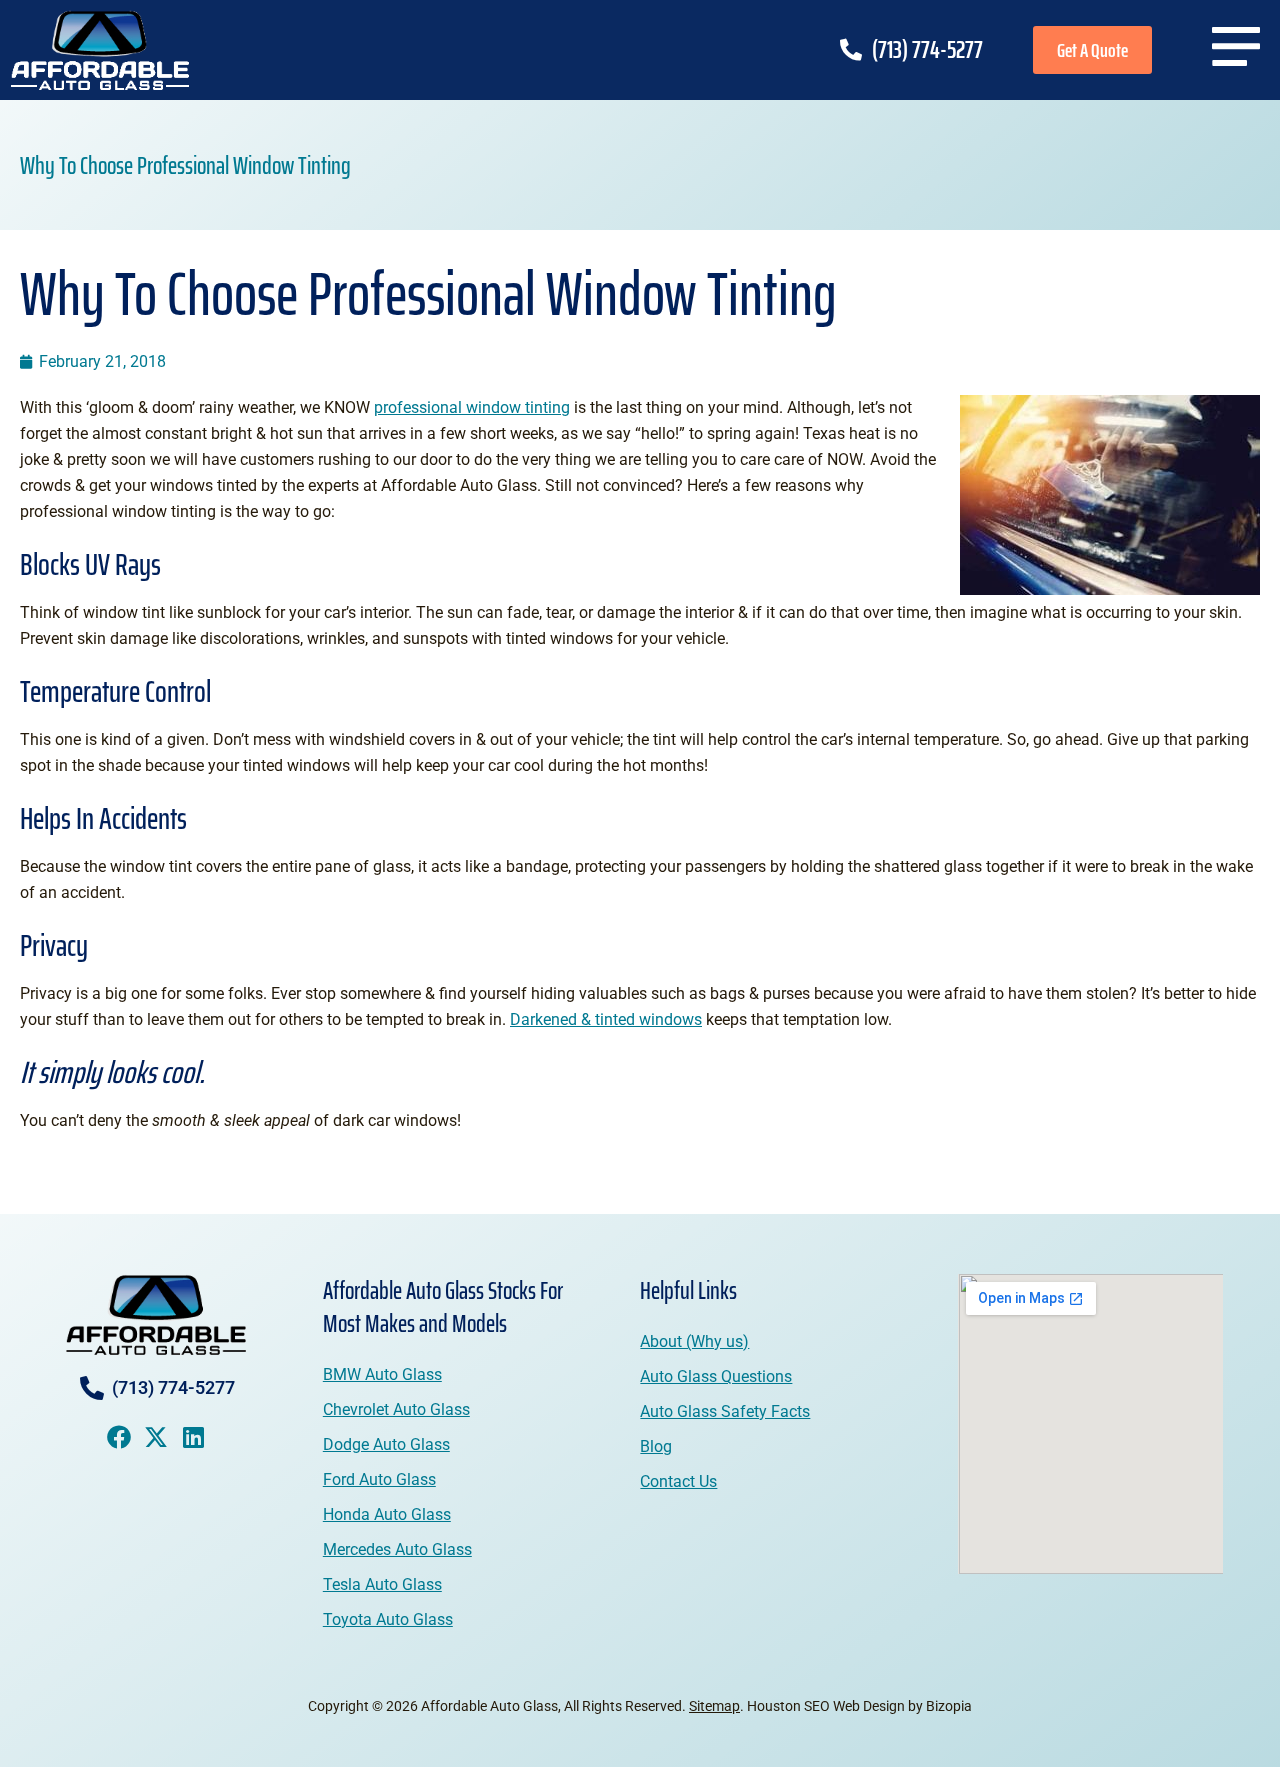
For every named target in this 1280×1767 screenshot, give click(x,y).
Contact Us (678, 1481)
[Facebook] (119, 1437)
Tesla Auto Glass (382, 1584)
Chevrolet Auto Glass (396, 1409)
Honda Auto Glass (387, 1514)
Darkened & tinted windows (606, 1019)
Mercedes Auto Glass (397, 1549)
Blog (656, 1446)
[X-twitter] (156, 1437)
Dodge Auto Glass (386, 1444)
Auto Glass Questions (716, 1376)
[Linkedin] (193, 1437)
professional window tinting (472, 407)
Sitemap (714, 1706)
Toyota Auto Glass (388, 1619)
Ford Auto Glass (379, 1479)
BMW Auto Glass (382, 1374)
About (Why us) (694, 1341)
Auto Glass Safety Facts (725, 1411)
